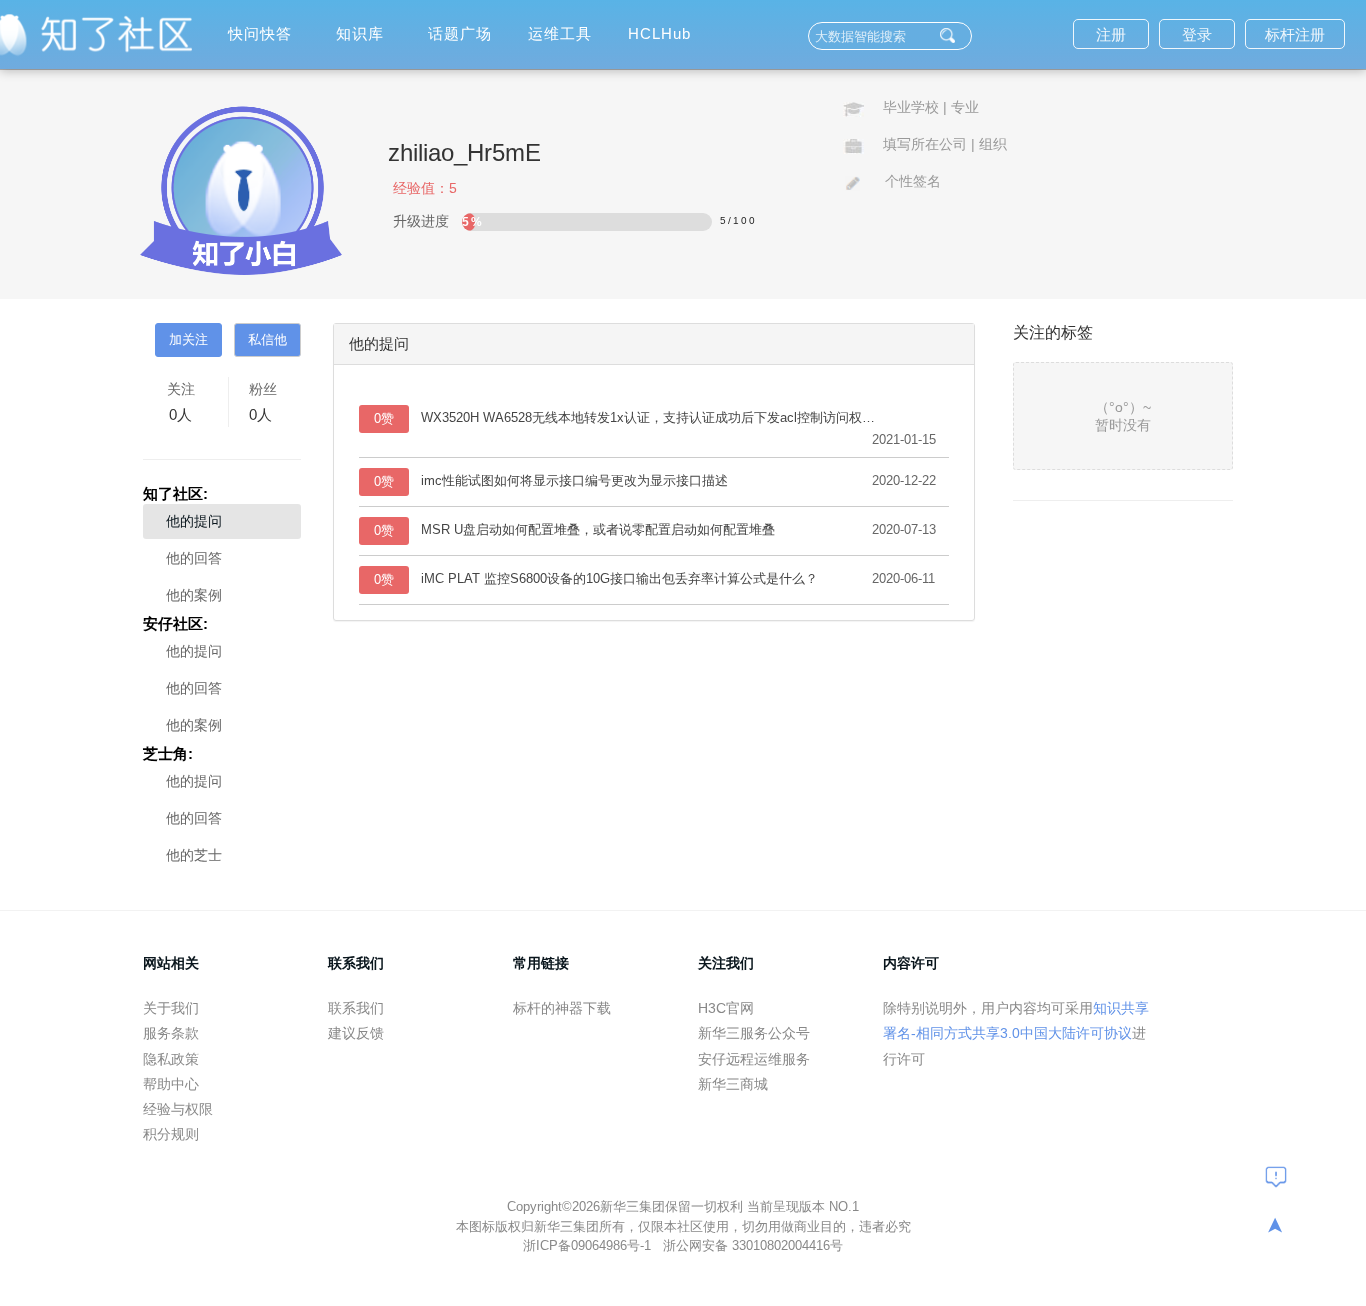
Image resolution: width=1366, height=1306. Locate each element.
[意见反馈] (1276, 1176)
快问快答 (260, 33)
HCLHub (659, 33)
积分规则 (171, 1134)
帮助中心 (171, 1084)
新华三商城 (733, 1084)
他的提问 (194, 521)
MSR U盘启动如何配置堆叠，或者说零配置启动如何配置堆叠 (598, 529)
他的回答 (194, 558)
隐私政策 (171, 1059)
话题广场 (460, 33)
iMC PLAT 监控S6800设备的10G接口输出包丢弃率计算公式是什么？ (619, 578)
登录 (1197, 34)
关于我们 (171, 1008)
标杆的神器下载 (562, 1008)
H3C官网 (726, 1008)
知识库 (360, 33)
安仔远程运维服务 (754, 1059)
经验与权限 (178, 1109)
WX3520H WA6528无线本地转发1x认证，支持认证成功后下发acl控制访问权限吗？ (654, 417)
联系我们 (356, 1008)
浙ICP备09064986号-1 (589, 1245)
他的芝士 (194, 855)
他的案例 (194, 595)
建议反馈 (356, 1033)
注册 (1111, 34)
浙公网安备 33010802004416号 (753, 1245)
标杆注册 (1295, 34)
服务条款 (171, 1033)
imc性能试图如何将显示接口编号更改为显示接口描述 (574, 480)
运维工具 (560, 33)
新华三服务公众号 (754, 1033)
